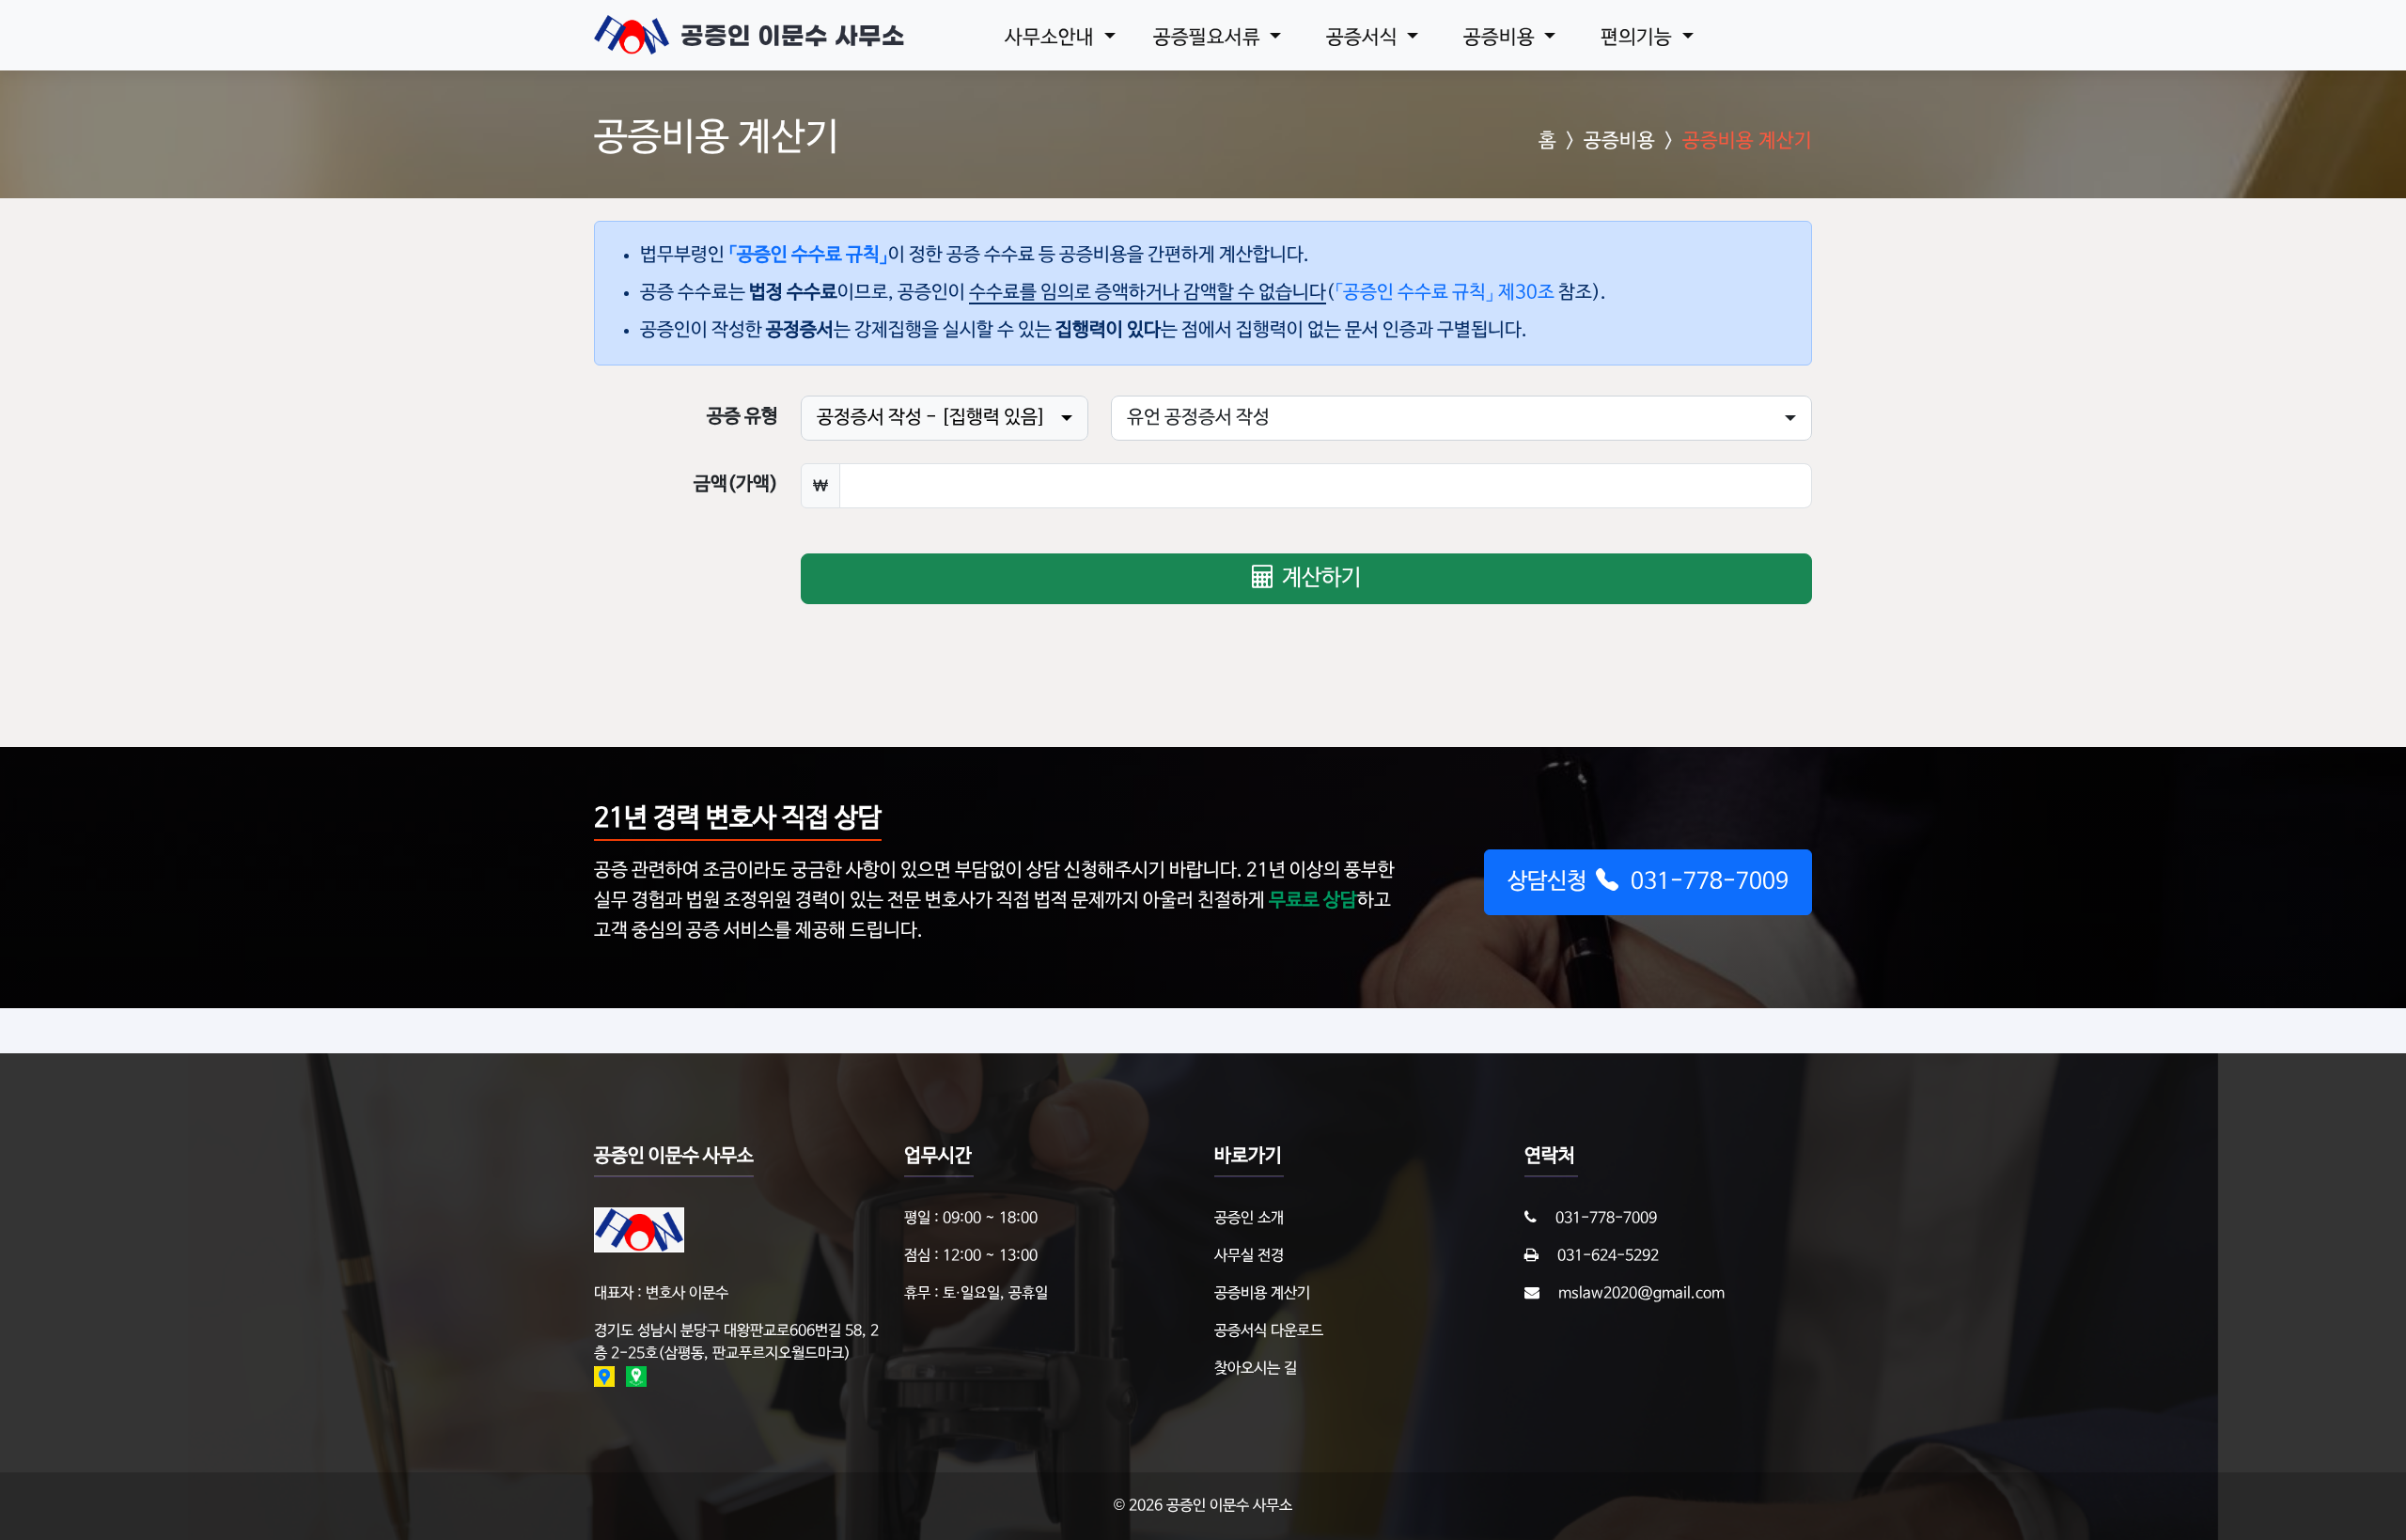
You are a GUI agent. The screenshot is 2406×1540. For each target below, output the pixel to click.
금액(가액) (736, 485)
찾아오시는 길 (1256, 1369)
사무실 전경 (1249, 1256)
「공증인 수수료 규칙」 (808, 256)
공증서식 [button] (1364, 38)
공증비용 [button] (1501, 38)
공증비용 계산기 (1262, 1294)
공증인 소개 (1249, 1219)
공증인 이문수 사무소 (793, 36)
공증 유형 (742, 417)
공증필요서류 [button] (1209, 38)
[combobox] (945, 418)
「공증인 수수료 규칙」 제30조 (1445, 293)
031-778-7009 (1606, 1219)
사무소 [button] (1049, 38)
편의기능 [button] (1639, 38)
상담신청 (1648, 882)
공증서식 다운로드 (1269, 1331)
